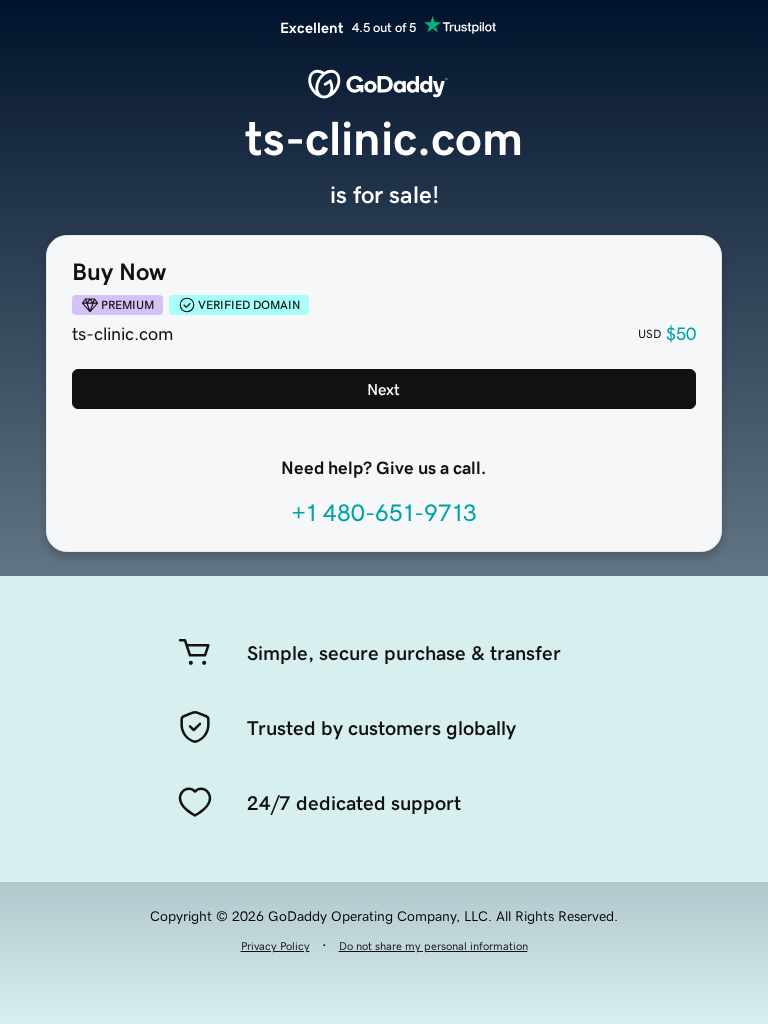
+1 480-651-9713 (384, 513)
